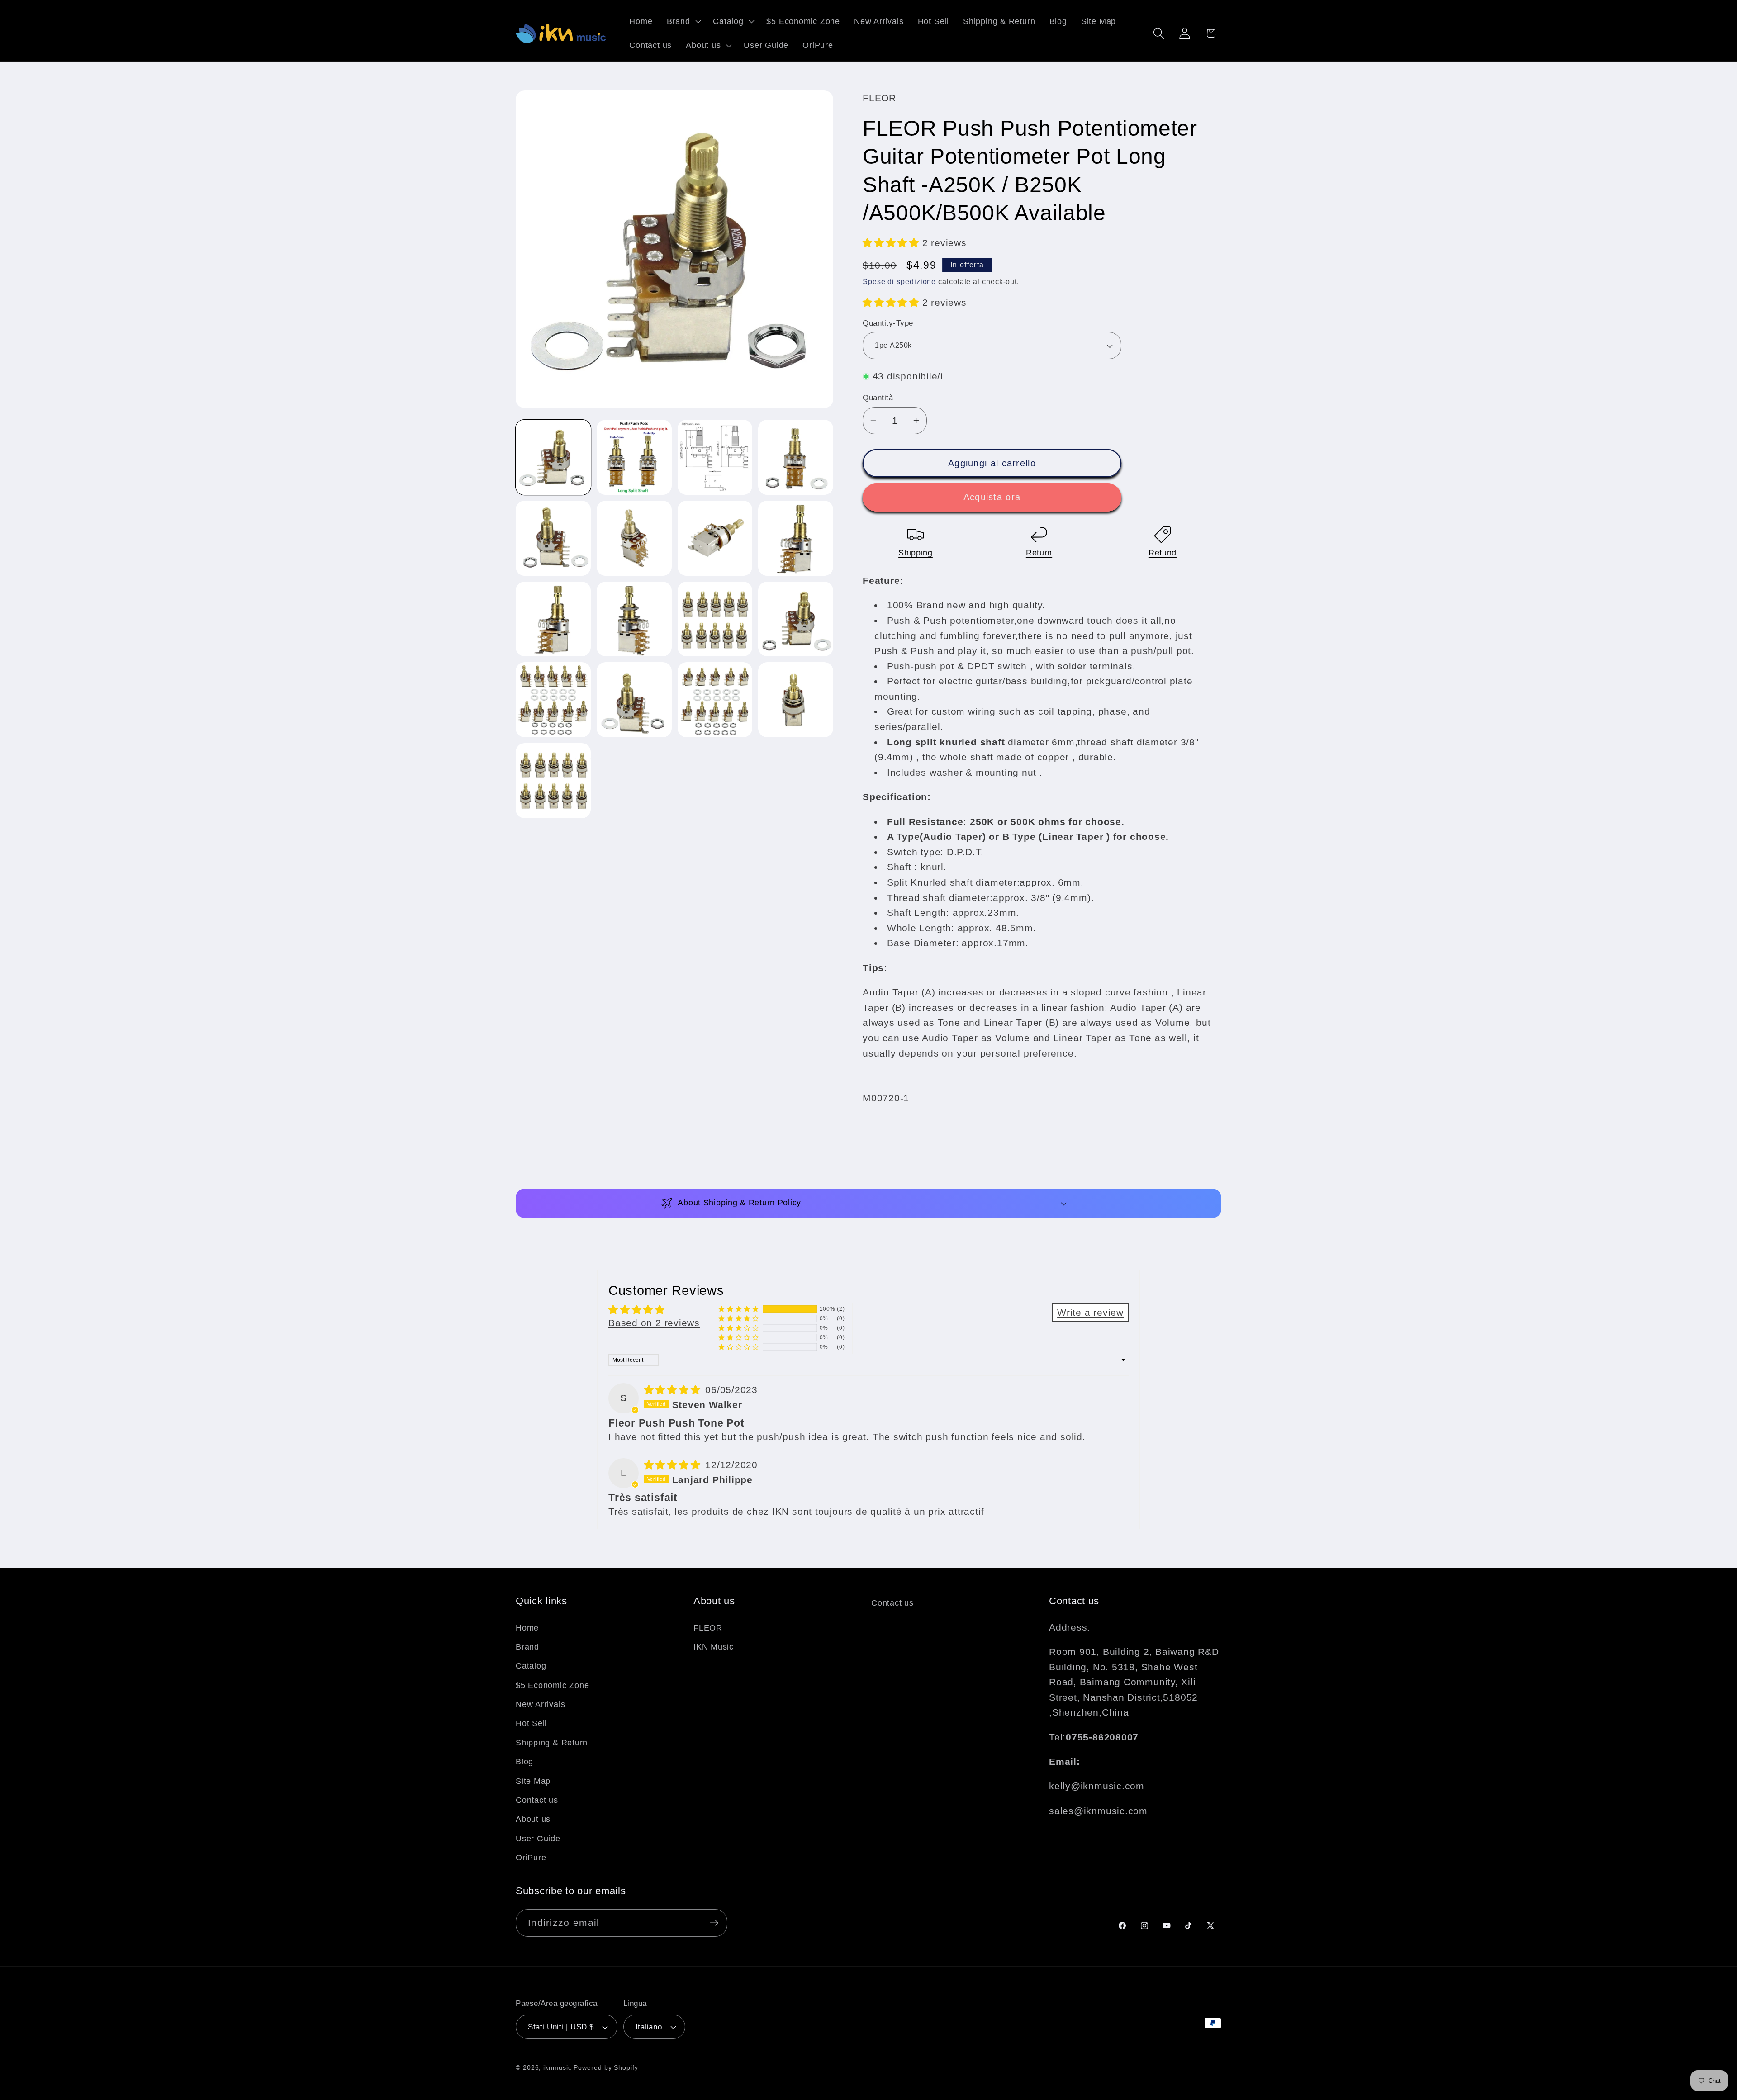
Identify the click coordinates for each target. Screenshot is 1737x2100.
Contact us (537, 1800)
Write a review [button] (1090, 1312)
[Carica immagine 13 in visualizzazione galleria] (553, 700)
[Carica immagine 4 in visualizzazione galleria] (796, 457)
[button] (683, 21)
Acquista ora (992, 498)
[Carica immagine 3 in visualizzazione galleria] (715, 457)
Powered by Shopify (606, 2067)
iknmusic (557, 2067)
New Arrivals (540, 1704)
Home (527, 1627)
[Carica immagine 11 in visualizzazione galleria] (715, 619)
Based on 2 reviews (654, 1323)
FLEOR (708, 1627)
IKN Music (714, 1646)
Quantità (878, 398)
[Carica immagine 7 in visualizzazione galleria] (715, 538)
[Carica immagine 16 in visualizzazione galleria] (796, 700)
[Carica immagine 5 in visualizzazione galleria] (553, 538)
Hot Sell (531, 1723)
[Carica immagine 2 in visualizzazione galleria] (634, 457)
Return (1039, 553)
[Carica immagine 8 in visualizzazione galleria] (796, 538)
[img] (674, 1390)
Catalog (531, 1665)
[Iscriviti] (714, 1923)
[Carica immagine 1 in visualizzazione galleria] (553, 457)
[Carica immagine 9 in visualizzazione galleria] (553, 619)
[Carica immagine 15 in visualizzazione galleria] (715, 700)
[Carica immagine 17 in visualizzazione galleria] (553, 781)
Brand (527, 1646)
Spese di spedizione (899, 282)
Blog (524, 1761)
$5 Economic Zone (552, 1685)
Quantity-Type (888, 323)
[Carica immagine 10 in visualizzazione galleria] (634, 619)
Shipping (916, 553)
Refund (1163, 553)
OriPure (531, 1857)
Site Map (533, 1781)
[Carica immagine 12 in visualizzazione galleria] (796, 619)
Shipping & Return (552, 1742)
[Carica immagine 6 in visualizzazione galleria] (634, 538)
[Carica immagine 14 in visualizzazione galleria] (634, 700)
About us (533, 1819)
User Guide (538, 1838)
